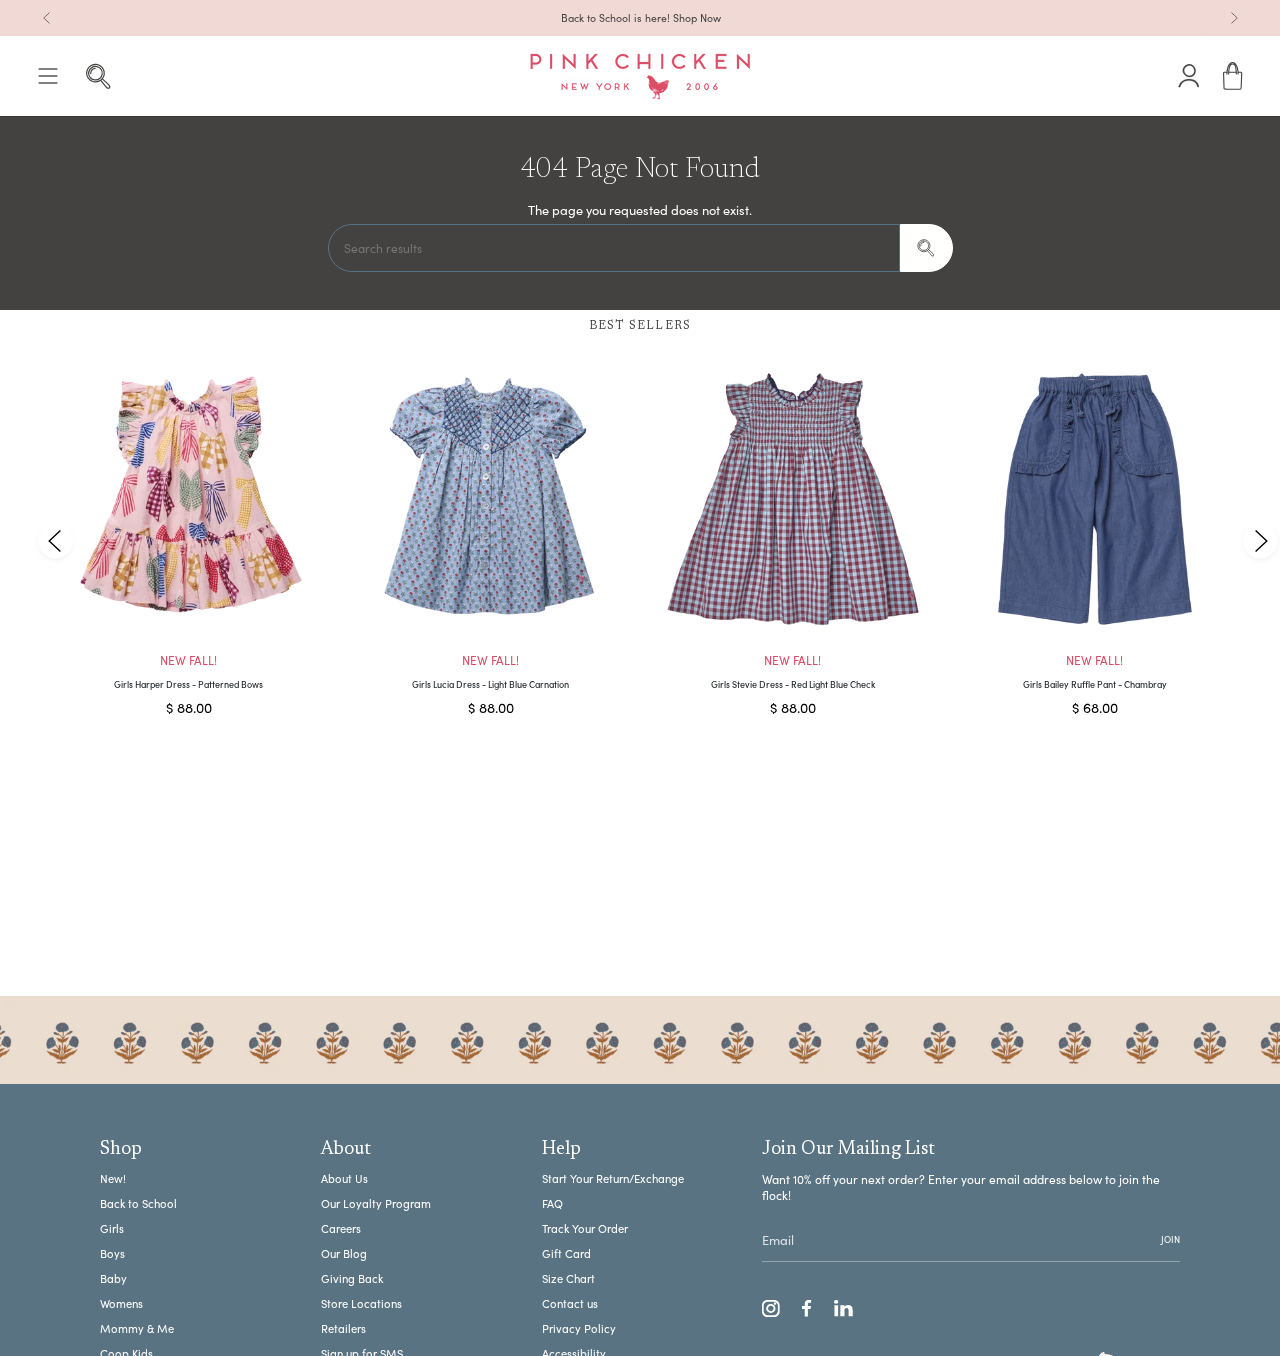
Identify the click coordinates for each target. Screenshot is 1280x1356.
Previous (55, 540)
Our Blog (344, 1253)
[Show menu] (48, 76)
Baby (113, 1278)
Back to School (138, 1203)
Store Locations (361, 1303)
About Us (344, 1178)
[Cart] (1233, 76)
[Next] (1234, 18)
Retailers (343, 1328)
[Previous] (47, 18)
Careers (341, 1228)
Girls (112, 1228)
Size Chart (568, 1278)
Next (1260, 540)
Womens (121, 1303)
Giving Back (352, 1278)
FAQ (552, 1203)
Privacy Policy (579, 1328)
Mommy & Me (137, 1328)
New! (113, 1178)
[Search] (926, 248)
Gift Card (566, 1253)
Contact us (570, 1303)
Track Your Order (585, 1228)
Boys (112, 1253)
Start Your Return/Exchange (613, 1178)
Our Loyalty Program (376, 1203)
